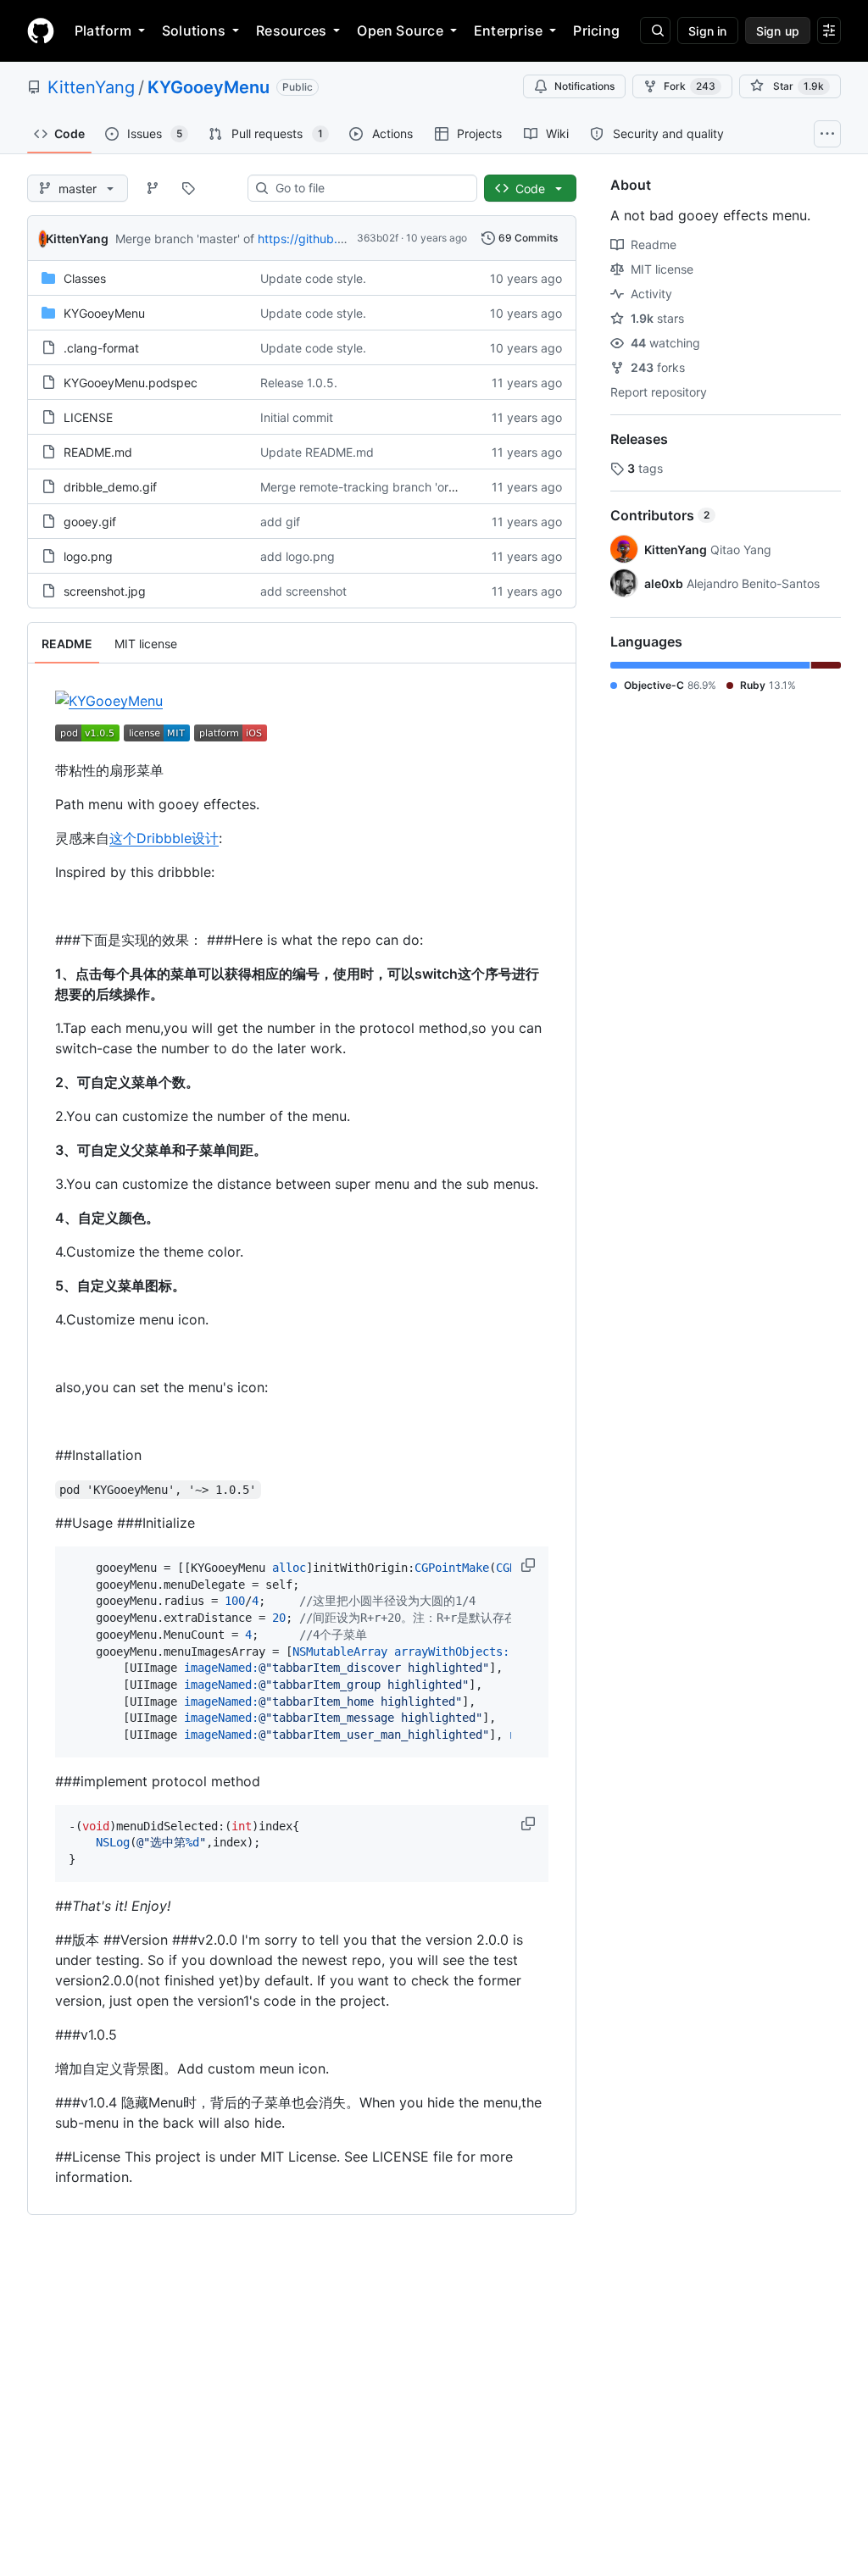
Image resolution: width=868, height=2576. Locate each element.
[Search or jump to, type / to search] (655, 31)
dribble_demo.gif (110, 487)
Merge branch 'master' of (185, 239)
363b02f (378, 238)
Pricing (596, 31)
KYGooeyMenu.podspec (131, 383)
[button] (530, 1565)
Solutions (194, 31)
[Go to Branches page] (153, 188)
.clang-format (101, 348)
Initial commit (297, 417)
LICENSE (88, 417)
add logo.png (298, 556)
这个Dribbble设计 (164, 838)
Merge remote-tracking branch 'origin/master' (387, 487)
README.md (98, 452)
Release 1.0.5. (299, 383)
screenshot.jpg (105, 591)
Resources (291, 31)
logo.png (88, 556)
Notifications (584, 86)
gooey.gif (90, 522)
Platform (103, 31)
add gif (280, 522)
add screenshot (303, 591)
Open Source (400, 31)
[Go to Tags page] (188, 188)
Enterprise (508, 31)
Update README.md (317, 452)
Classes (85, 278)
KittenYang (91, 87)
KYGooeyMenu (209, 87)
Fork (690, 86)
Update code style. (313, 278)
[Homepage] (41, 31)
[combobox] (369, 188)
